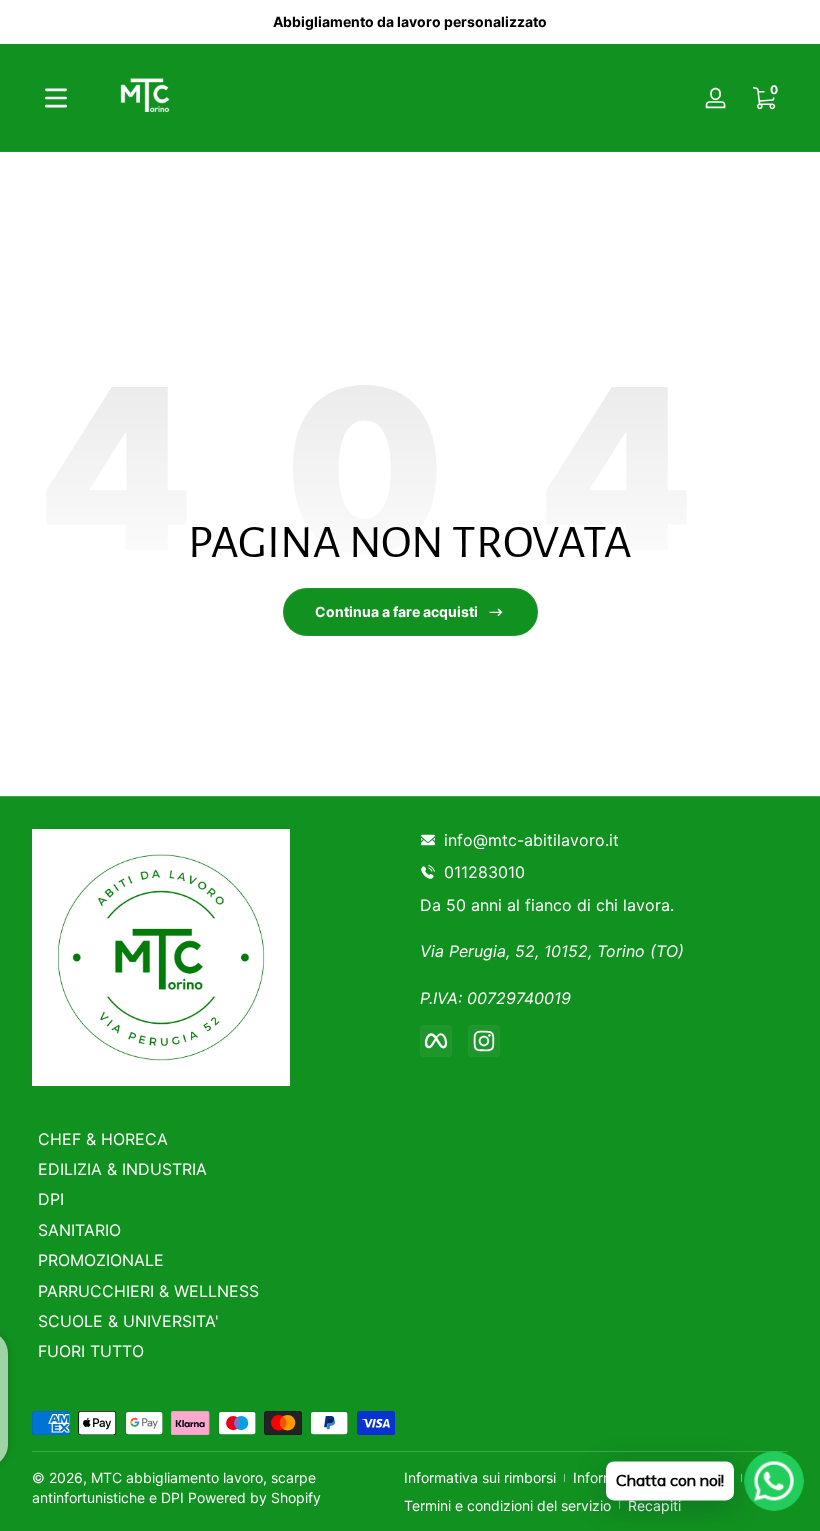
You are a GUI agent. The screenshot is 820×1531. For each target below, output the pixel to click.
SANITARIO (79, 1230)
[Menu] (56, 98)
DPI (51, 1199)
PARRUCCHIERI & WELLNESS (148, 1291)
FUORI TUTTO (91, 1351)
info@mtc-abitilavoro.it (531, 840)
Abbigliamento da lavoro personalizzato (410, 21)
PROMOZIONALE (101, 1260)
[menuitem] (219, 1139)
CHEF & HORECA (103, 1139)
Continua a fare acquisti (396, 611)
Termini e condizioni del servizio (507, 1505)
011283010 (488, 872)
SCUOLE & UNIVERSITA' (128, 1321)
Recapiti (654, 1505)
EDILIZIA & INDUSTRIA (122, 1169)
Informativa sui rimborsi (480, 1477)
